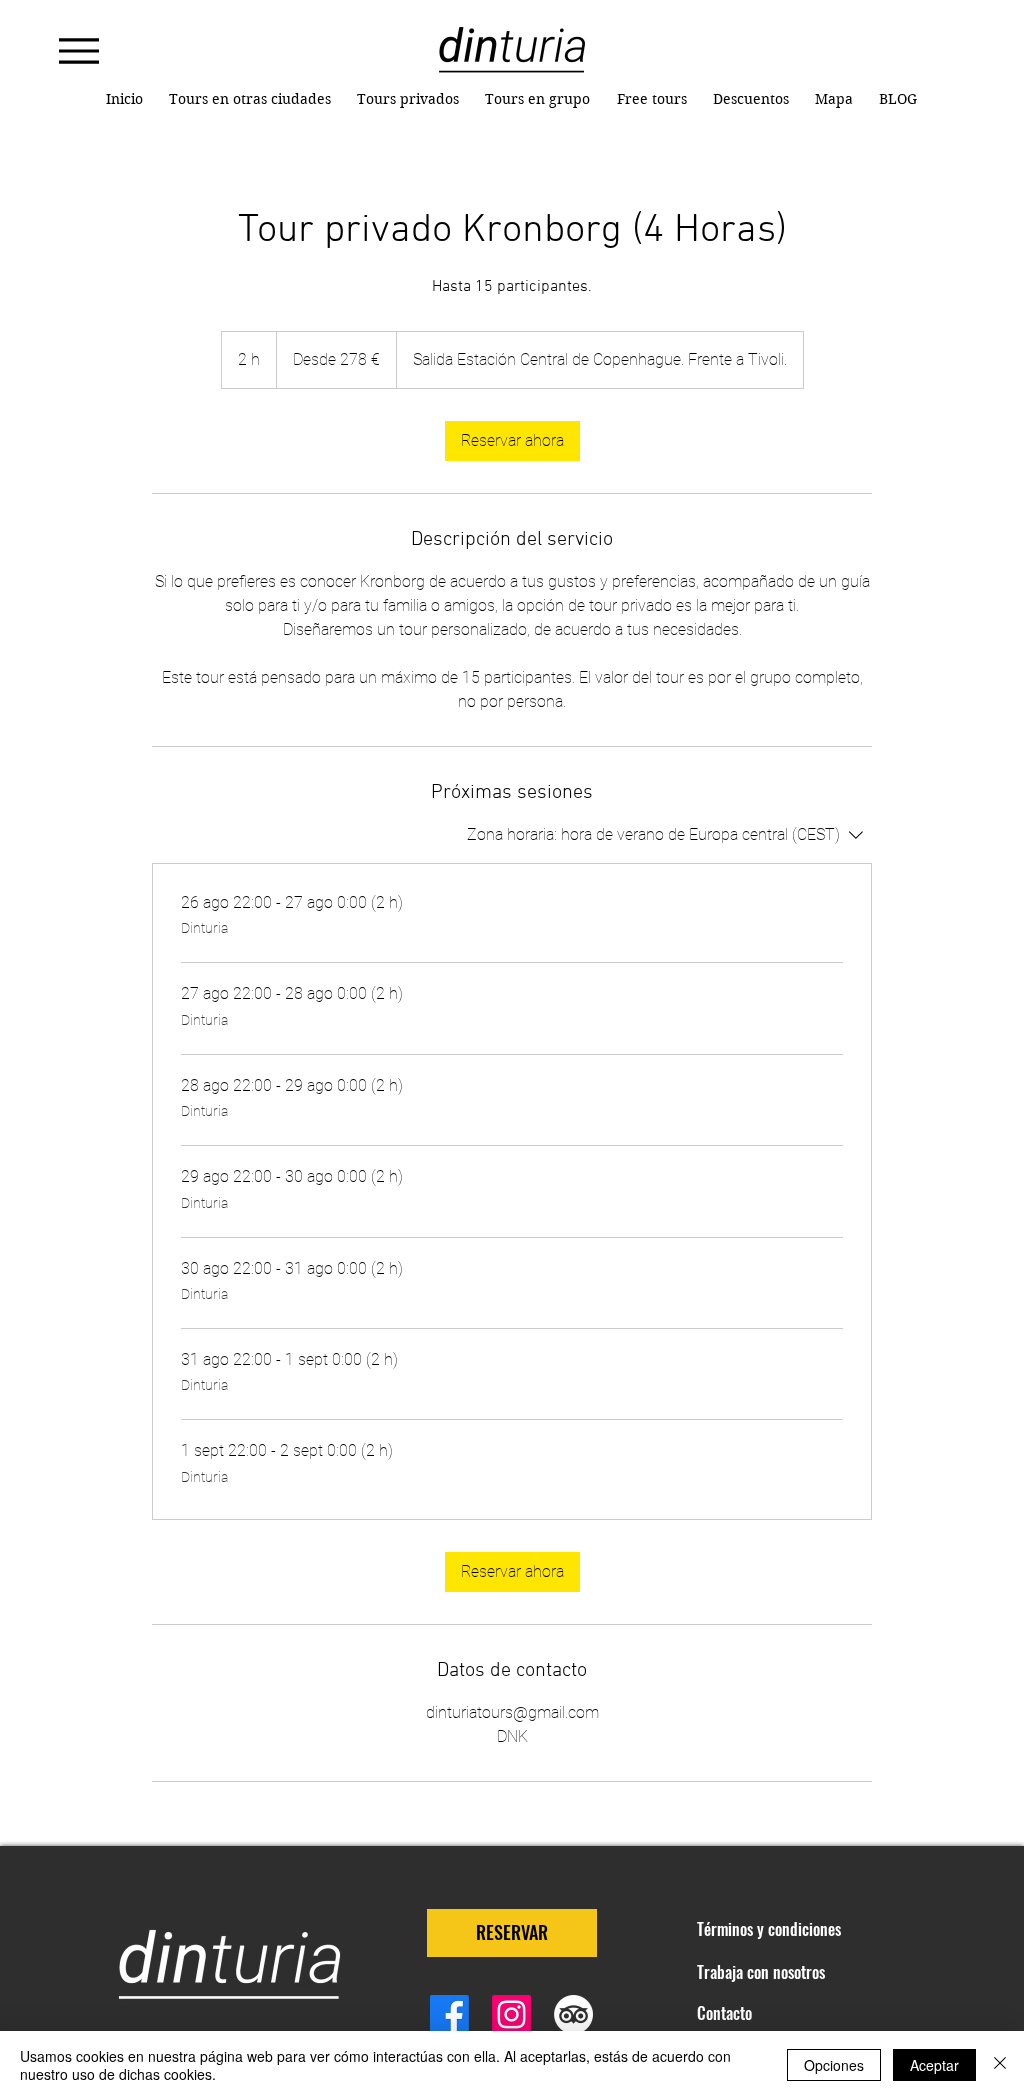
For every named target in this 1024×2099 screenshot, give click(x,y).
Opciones (834, 2065)
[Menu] (78, 50)
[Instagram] (511, 2014)
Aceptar (934, 2065)
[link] (512, 441)
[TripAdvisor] (573, 2014)
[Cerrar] (1000, 2065)
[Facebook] (449, 2014)
